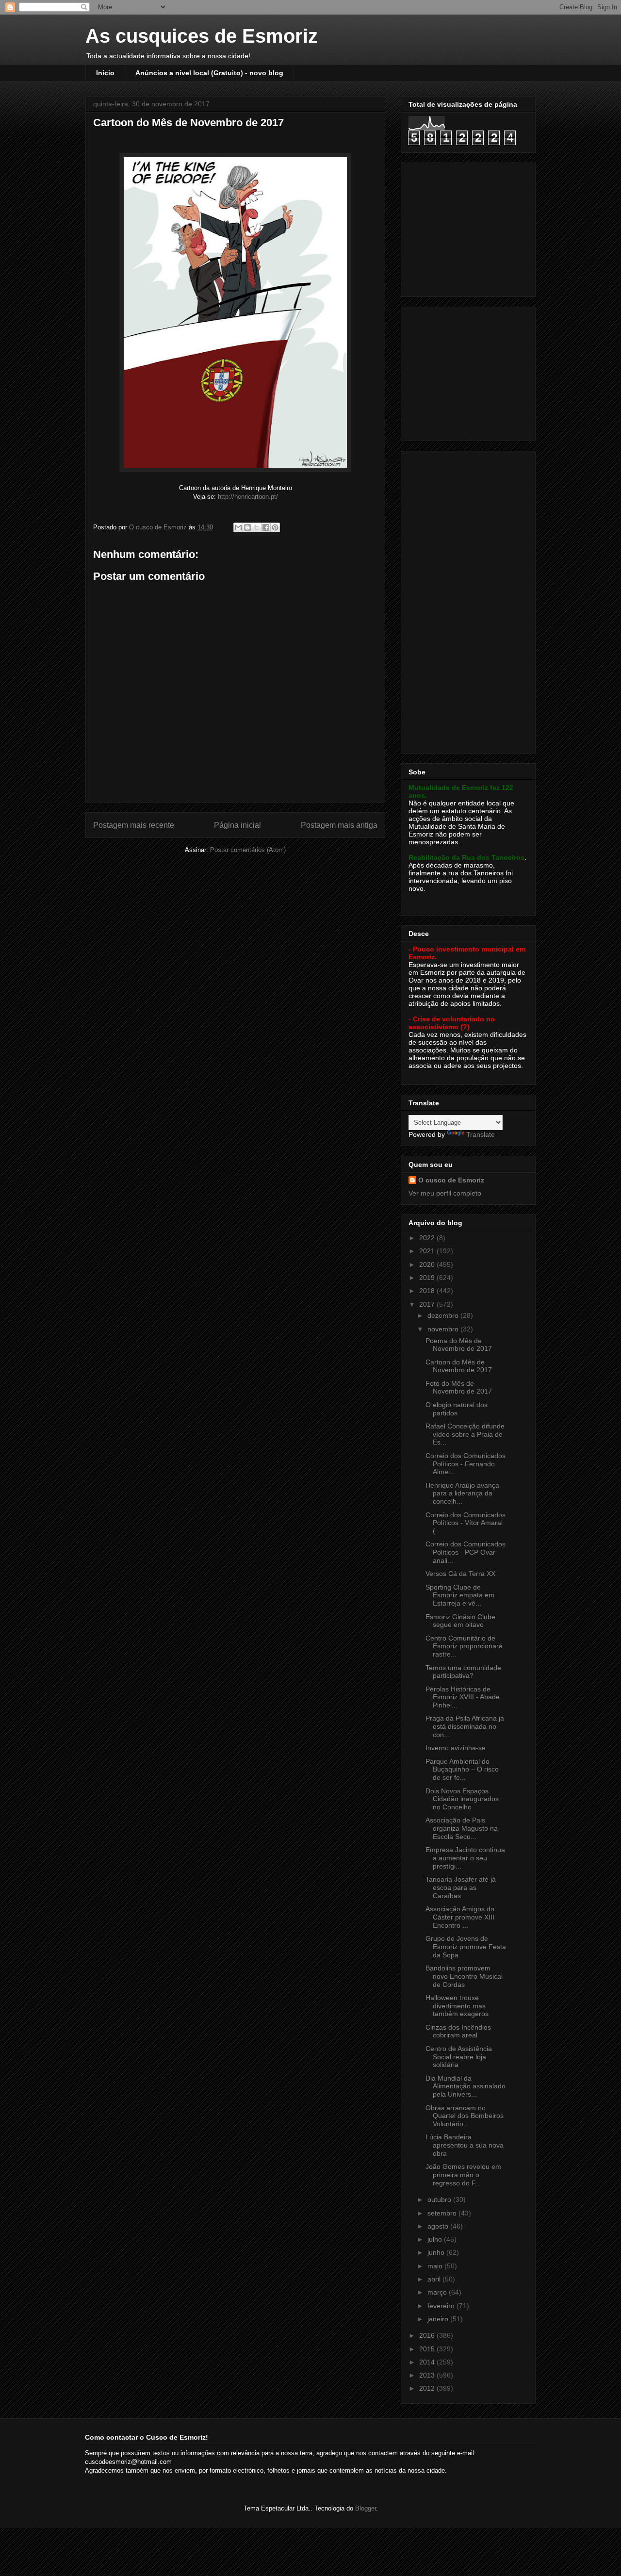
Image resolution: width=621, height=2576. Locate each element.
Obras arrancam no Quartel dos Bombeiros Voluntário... (465, 2116)
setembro (443, 2213)
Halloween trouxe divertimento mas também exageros (457, 2006)
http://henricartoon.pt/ (248, 497)
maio (436, 2266)
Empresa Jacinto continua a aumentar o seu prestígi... (465, 1858)
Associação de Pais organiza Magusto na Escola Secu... (462, 1828)
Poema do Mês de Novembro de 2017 (459, 1345)
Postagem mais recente (134, 825)
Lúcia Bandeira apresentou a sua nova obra (465, 2145)
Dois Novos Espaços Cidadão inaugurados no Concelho (462, 1799)
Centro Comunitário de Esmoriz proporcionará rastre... (464, 1646)
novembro (444, 1329)
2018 (428, 1291)
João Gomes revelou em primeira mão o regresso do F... (463, 2175)
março (438, 2292)
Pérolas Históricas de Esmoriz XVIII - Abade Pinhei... (463, 1697)
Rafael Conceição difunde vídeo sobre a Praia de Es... (465, 1434)
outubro (440, 2199)
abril (435, 2279)
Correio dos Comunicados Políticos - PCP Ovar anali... (466, 1552)
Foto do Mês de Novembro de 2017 (459, 1387)
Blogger (366, 2508)
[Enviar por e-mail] (238, 527)
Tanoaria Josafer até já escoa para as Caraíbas (461, 1887)
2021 (428, 1251)
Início (105, 73)
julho (436, 2239)
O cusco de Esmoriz (451, 1180)
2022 (428, 1238)
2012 (428, 2388)
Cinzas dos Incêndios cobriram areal (458, 2031)
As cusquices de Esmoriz (202, 36)
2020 (428, 1264)
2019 (428, 1278)
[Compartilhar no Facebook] (266, 527)
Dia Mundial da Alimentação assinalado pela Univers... (466, 2086)
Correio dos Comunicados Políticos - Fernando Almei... (466, 1464)
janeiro (439, 2319)
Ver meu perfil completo (445, 1193)
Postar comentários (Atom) (248, 850)
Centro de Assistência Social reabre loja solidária (459, 2057)
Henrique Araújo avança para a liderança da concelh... (462, 1493)
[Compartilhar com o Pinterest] (275, 527)
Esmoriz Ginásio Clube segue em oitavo (460, 1621)
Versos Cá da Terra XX (460, 1574)
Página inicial (237, 825)
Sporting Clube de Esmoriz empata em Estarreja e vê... (460, 1595)
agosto (439, 2226)
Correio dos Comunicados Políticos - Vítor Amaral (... (466, 1523)
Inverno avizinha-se (456, 1748)
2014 (428, 2362)
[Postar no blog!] (247, 527)
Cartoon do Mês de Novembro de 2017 (459, 1366)
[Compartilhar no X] (257, 527)
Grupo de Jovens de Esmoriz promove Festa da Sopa (466, 1947)
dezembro (444, 1315)
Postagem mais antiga (339, 825)
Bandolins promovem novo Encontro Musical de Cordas (464, 1976)
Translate (481, 1134)
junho (437, 2252)
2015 (428, 2349)
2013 (428, 2375)
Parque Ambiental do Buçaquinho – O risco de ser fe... (462, 1770)
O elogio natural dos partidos (457, 1409)
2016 (428, 2335)
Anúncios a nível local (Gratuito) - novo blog (209, 73)
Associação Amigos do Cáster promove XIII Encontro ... (460, 1917)
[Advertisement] (469, 227)
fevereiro (442, 2306)
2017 (428, 1304)
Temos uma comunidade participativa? (463, 1672)
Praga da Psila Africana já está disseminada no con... (465, 1726)
